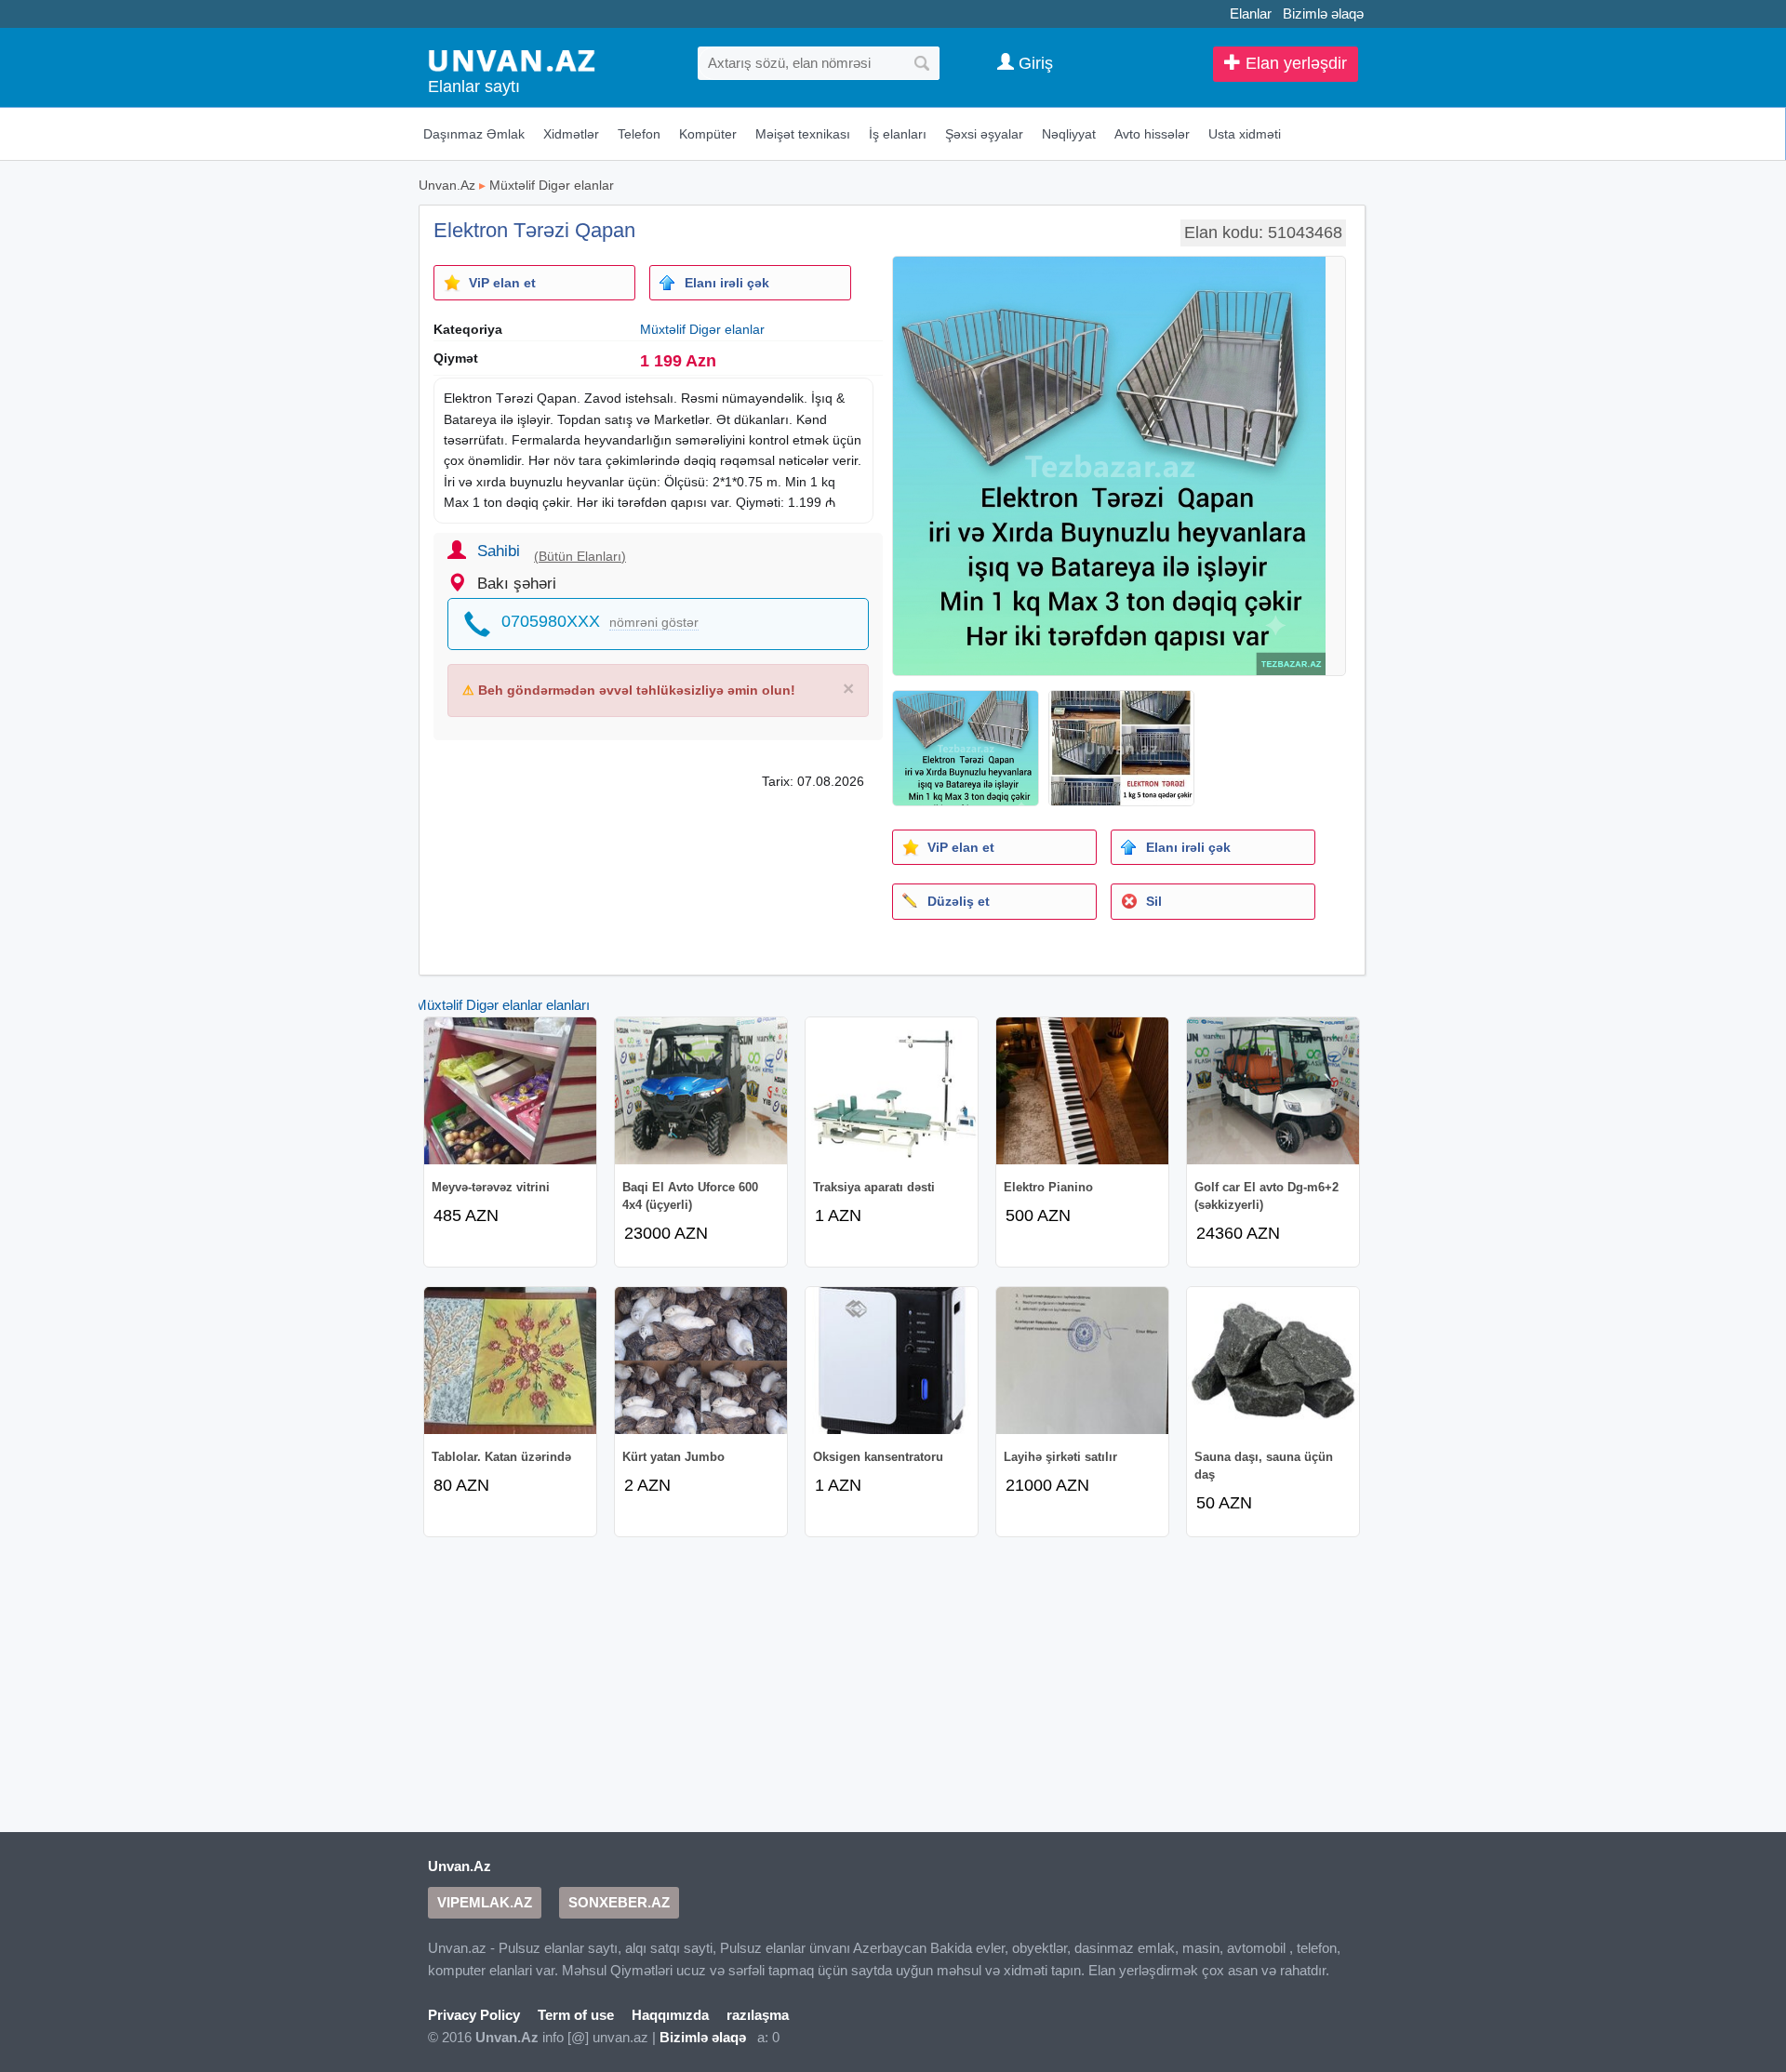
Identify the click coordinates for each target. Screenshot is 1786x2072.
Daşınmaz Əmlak (474, 134)
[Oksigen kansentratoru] (892, 1361)
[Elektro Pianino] (1082, 1091)
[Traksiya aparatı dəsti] (892, 1091)
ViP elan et (502, 283)
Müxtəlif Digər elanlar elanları (502, 1005)
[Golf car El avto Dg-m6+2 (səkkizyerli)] (1273, 1091)
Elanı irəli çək (727, 283)
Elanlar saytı (474, 86)
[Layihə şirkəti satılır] (1082, 1361)
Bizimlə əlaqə (1323, 13)
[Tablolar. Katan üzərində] (510, 1361)
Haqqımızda (670, 2015)
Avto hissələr (1152, 134)
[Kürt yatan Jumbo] (701, 1361)
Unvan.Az (447, 185)
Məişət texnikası (803, 134)
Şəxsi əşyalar (984, 134)
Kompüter (708, 134)
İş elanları (898, 134)
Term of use (576, 2015)
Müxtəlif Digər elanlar (552, 185)
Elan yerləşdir (1294, 63)
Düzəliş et (959, 901)
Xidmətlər (571, 134)
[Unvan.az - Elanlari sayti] (512, 59)
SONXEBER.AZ (619, 1902)
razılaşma (758, 2015)
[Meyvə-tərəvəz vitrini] (510, 1091)
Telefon (639, 134)
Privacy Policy (474, 2015)
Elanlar (1251, 13)
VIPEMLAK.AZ (485, 1902)
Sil (1154, 901)
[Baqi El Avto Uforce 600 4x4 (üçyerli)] (701, 1091)
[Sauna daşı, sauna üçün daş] (1273, 1361)
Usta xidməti (1245, 134)
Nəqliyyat (1069, 134)
